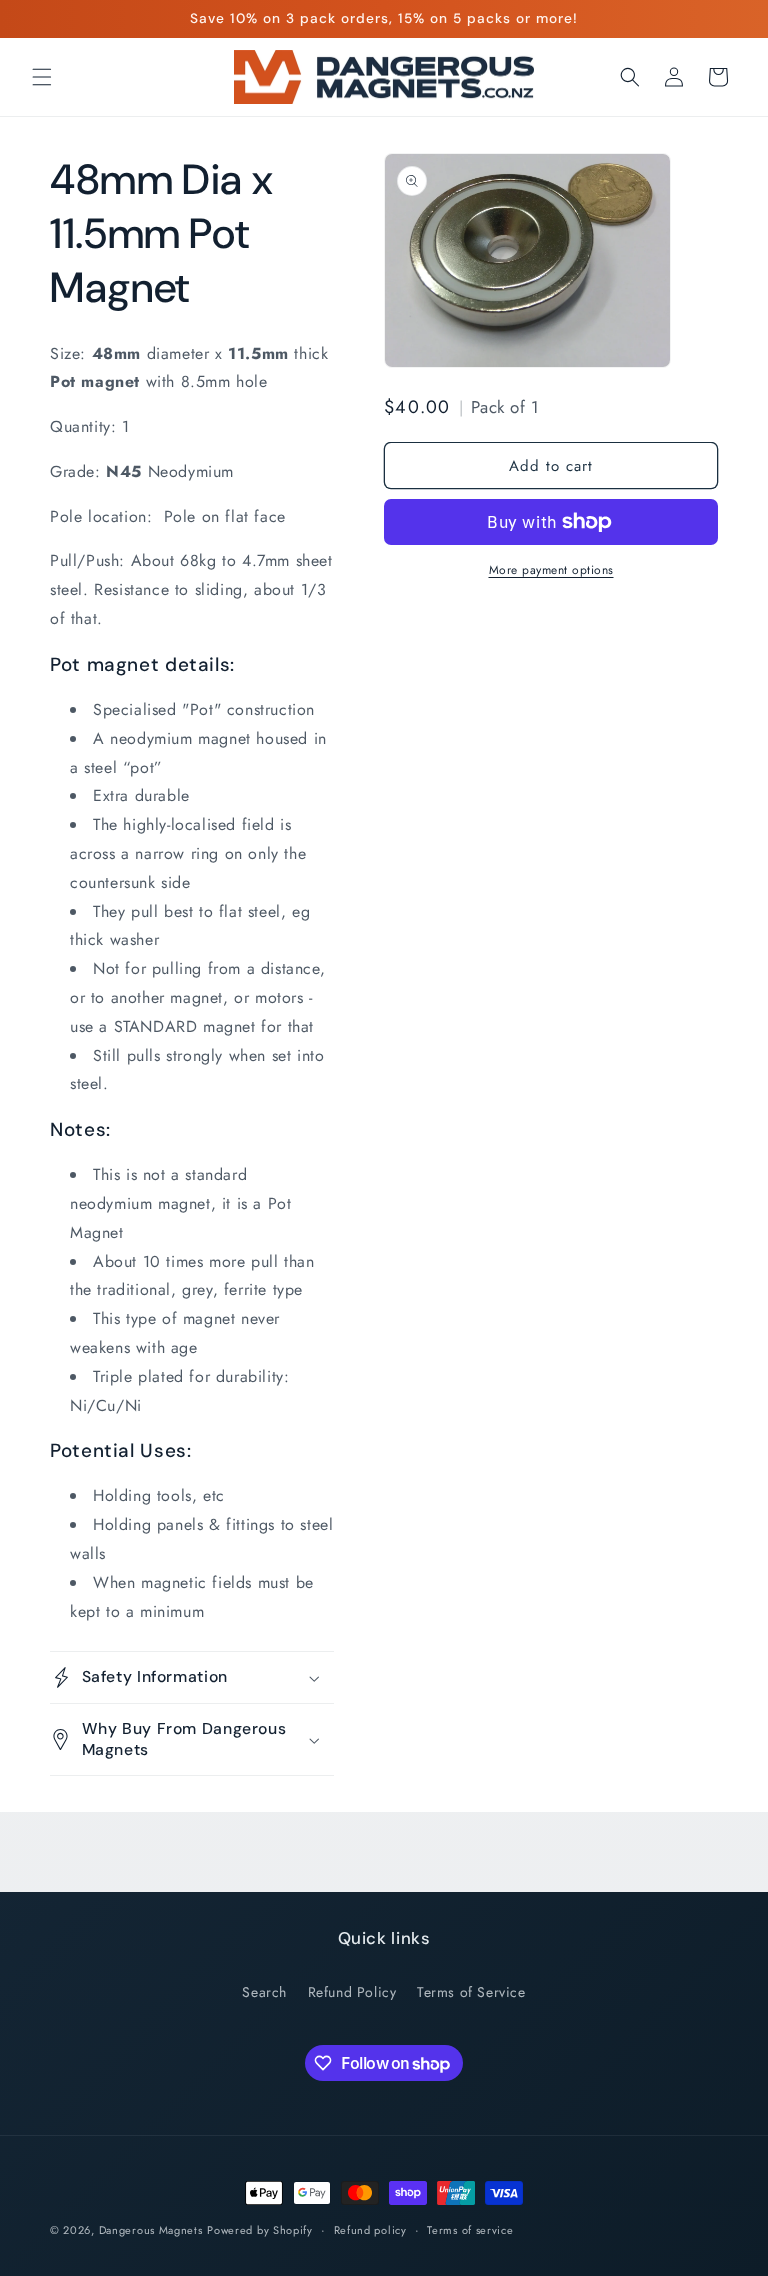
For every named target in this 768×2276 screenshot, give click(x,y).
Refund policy (370, 2230)
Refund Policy (352, 1992)
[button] (42, 77)
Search (264, 1992)
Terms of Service (471, 1992)
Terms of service (470, 2230)
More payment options (551, 570)
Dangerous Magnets (151, 2230)
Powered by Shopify (260, 2230)
